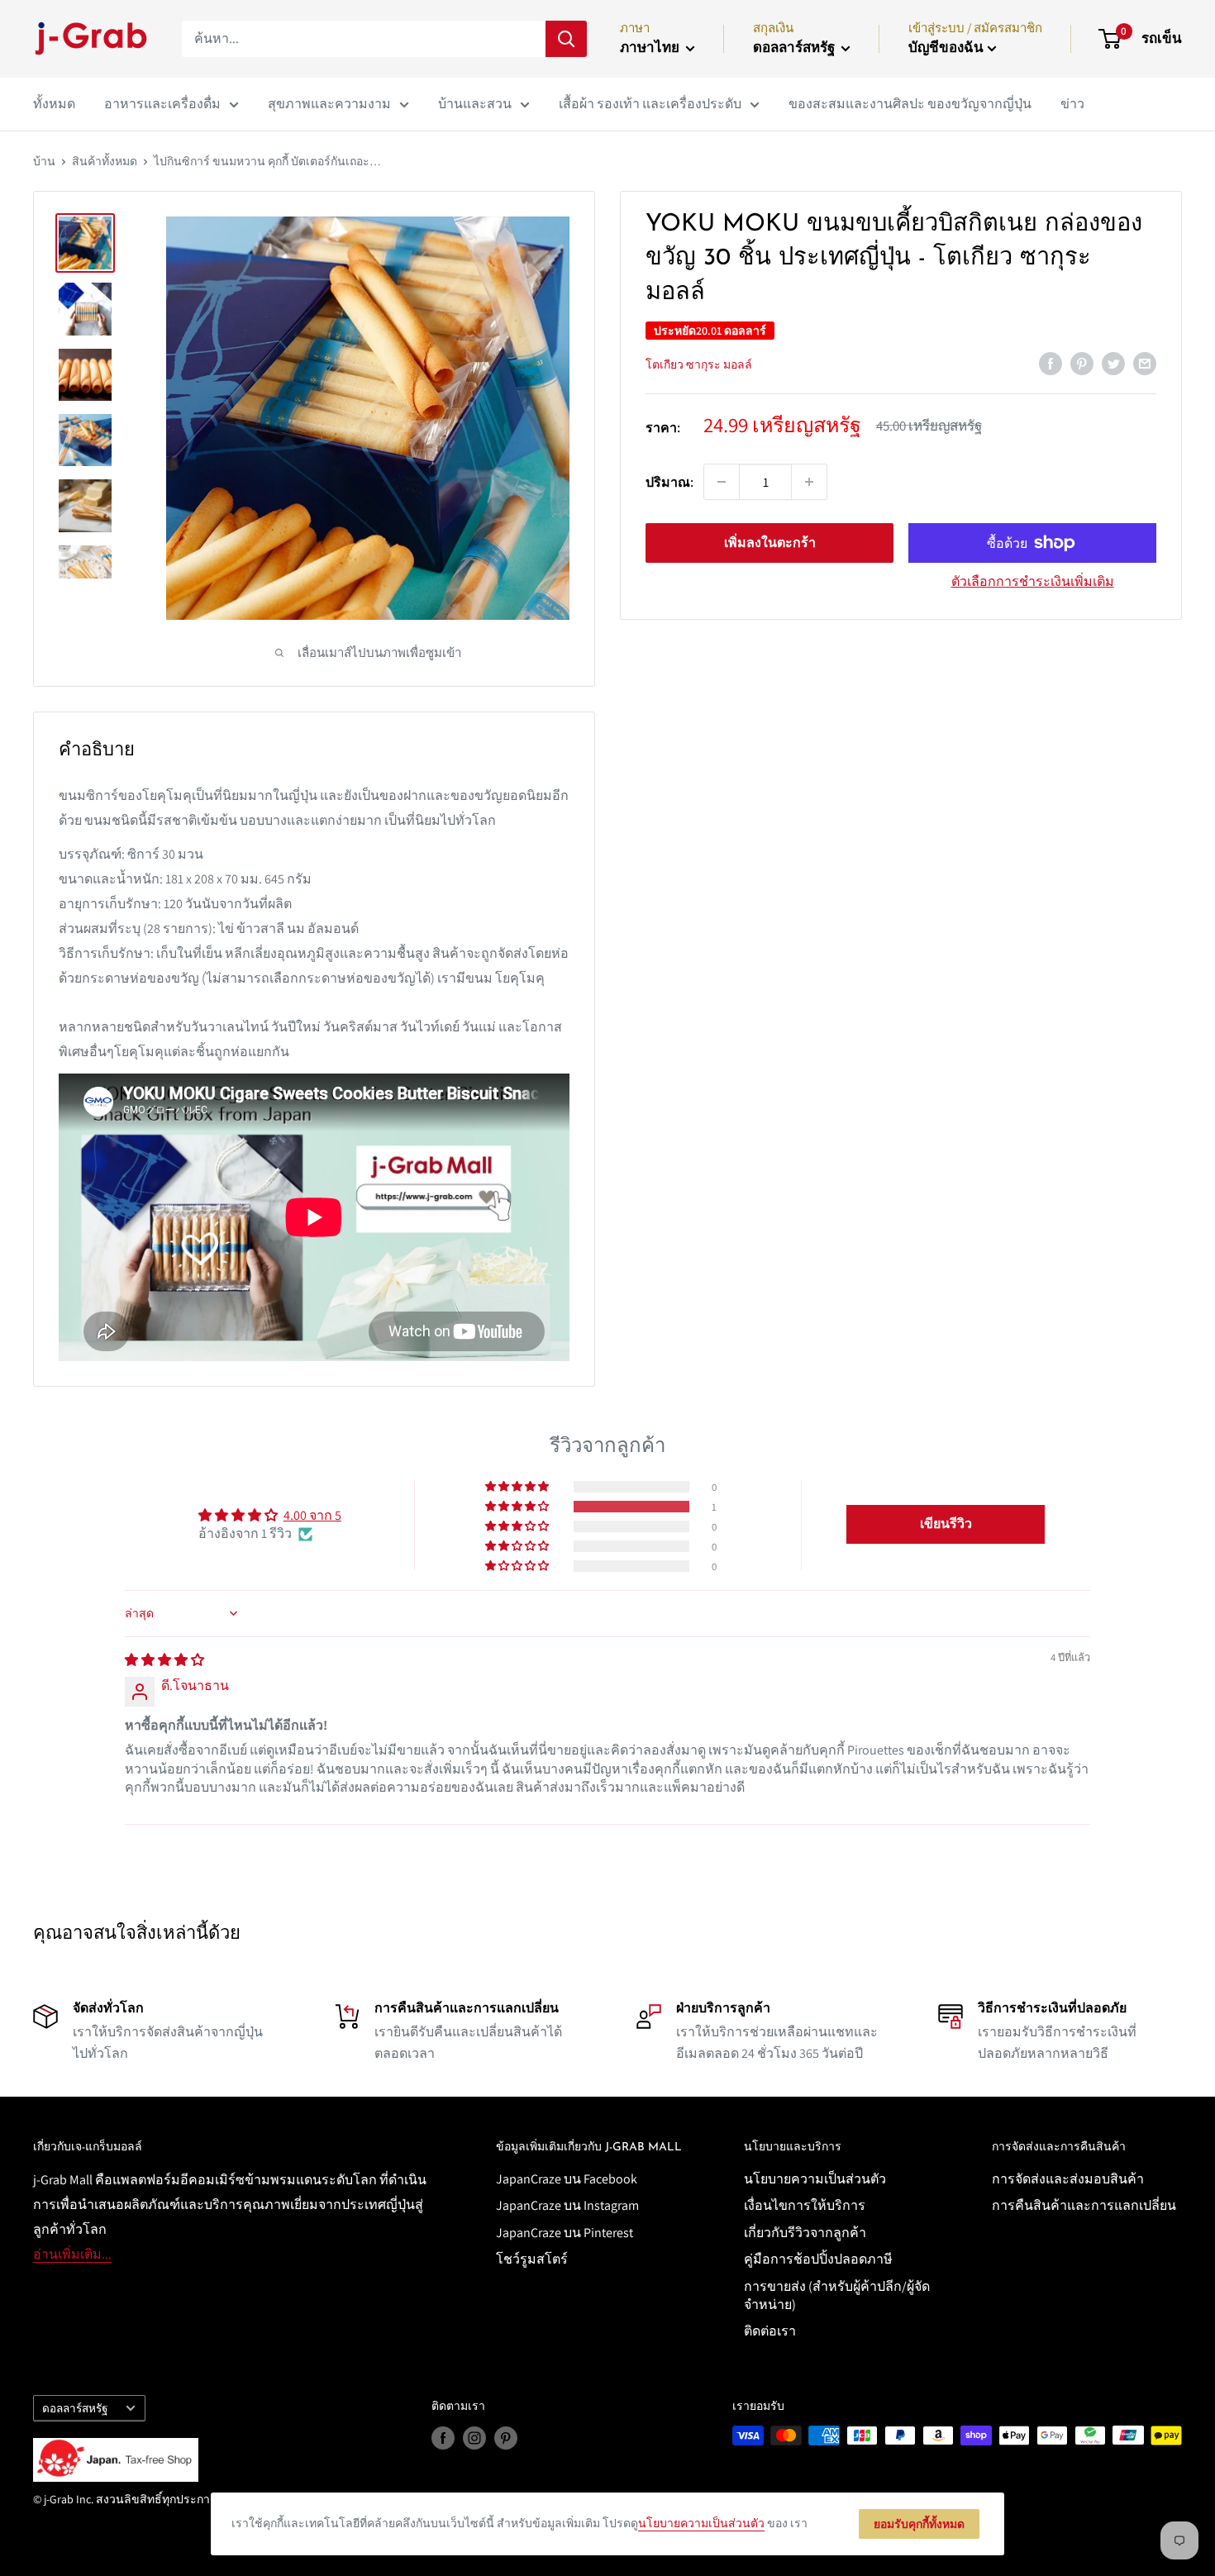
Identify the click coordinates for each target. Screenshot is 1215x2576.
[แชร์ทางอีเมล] (1145, 363)
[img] (164, 1660)
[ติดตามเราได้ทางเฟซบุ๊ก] (443, 2438)
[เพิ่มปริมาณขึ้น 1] (809, 482)
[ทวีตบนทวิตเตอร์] (1113, 363)
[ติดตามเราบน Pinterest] (506, 2438)
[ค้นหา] (566, 39)
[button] (518, 1507)
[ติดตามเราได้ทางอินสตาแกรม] (474, 2438)
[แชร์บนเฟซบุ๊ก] (1051, 363)
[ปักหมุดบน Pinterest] (1082, 363)
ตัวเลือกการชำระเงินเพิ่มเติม (1033, 581)
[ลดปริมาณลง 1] (722, 482)
